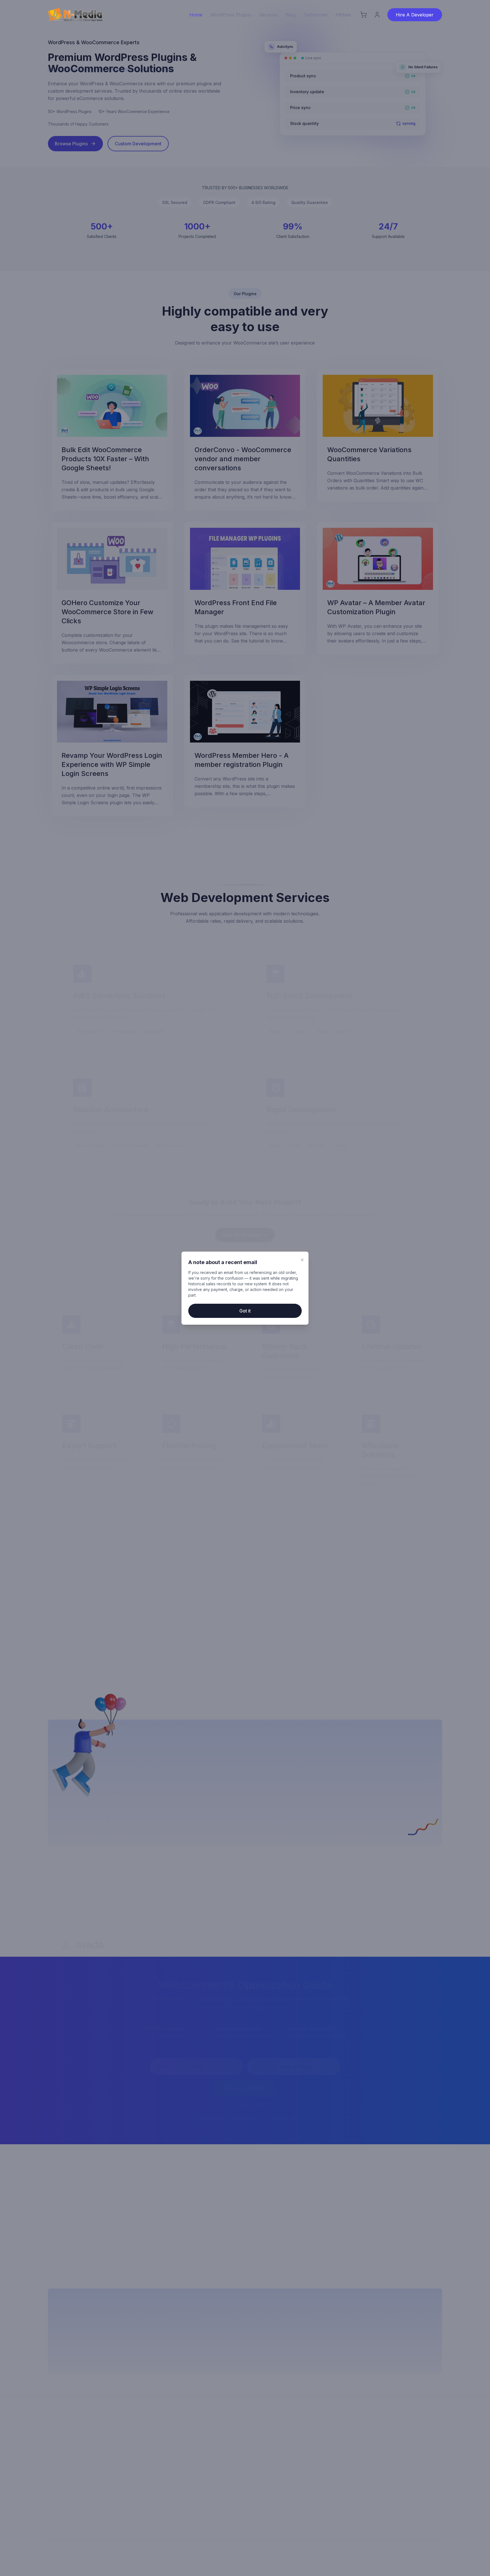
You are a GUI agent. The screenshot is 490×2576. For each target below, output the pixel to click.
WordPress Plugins (231, 15)
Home (196, 15)
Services (268, 15)
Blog (290, 15)
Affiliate (343, 15)
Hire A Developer (415, 15)
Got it (245, 1311)
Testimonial (315, 15)
